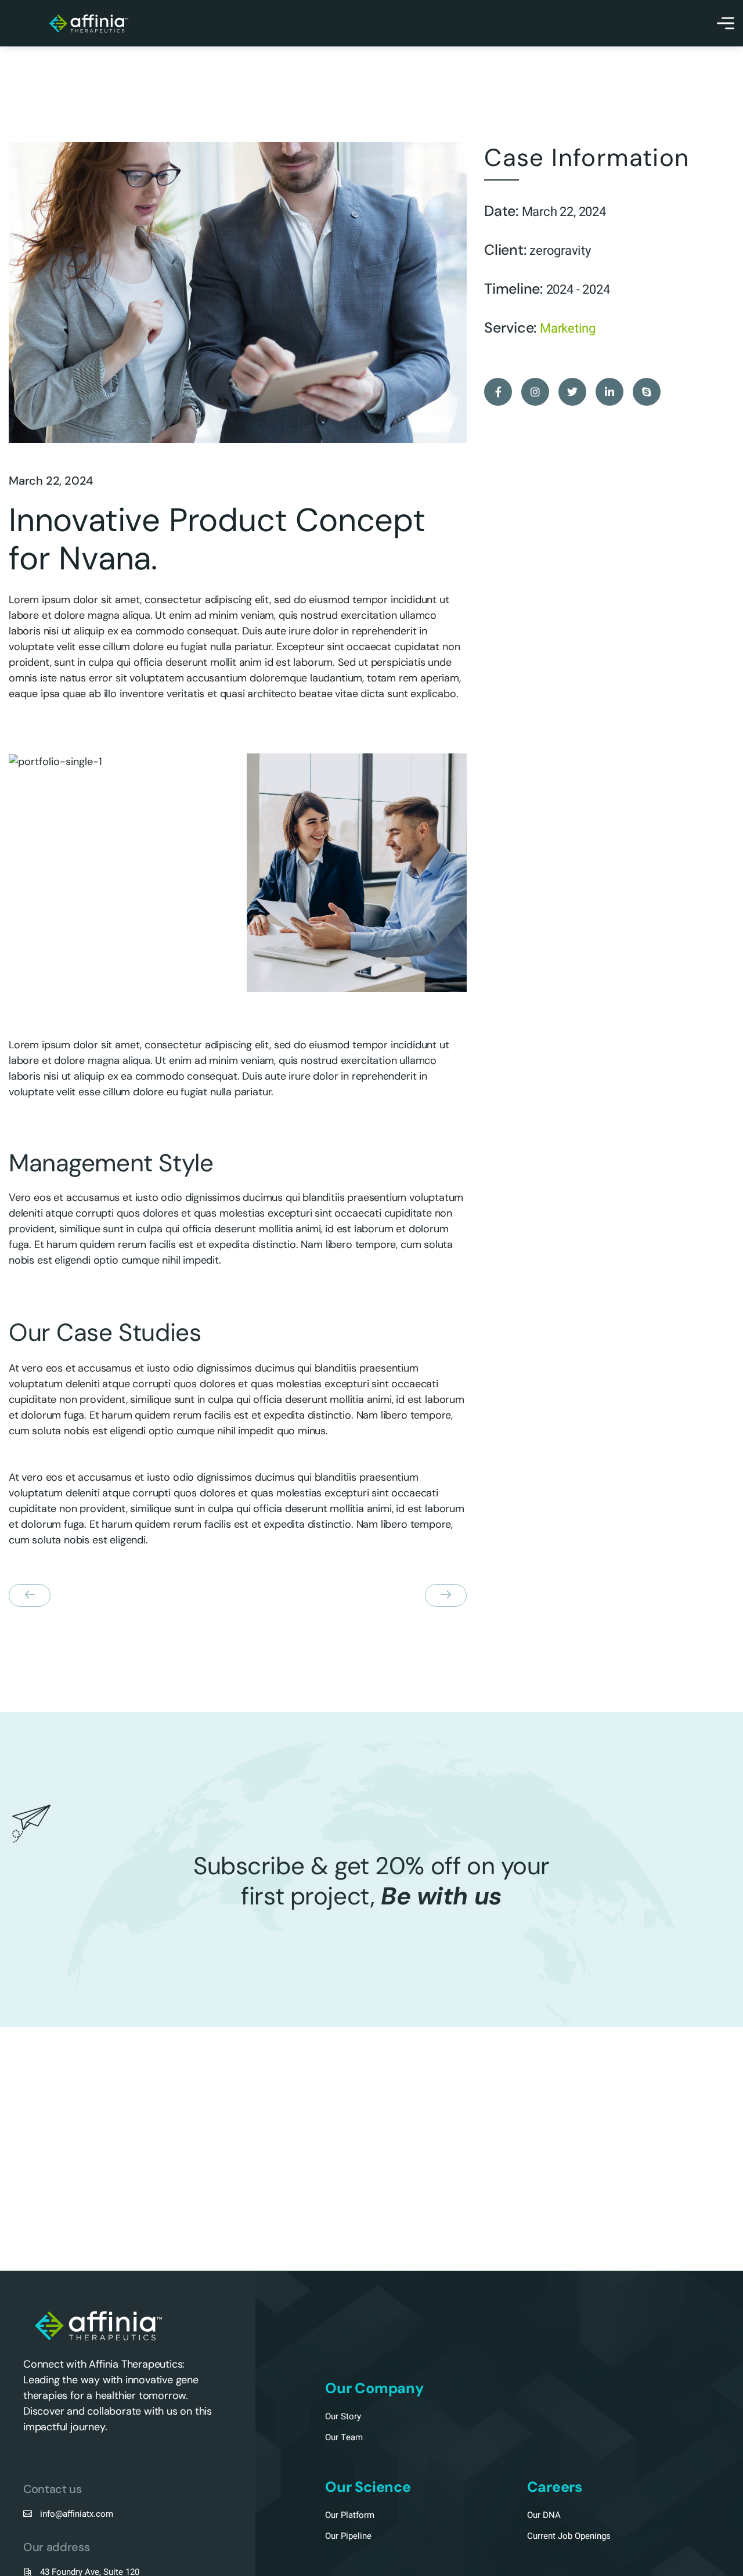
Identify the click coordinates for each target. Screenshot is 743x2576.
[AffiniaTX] (89, 24)
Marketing (568, 329)
